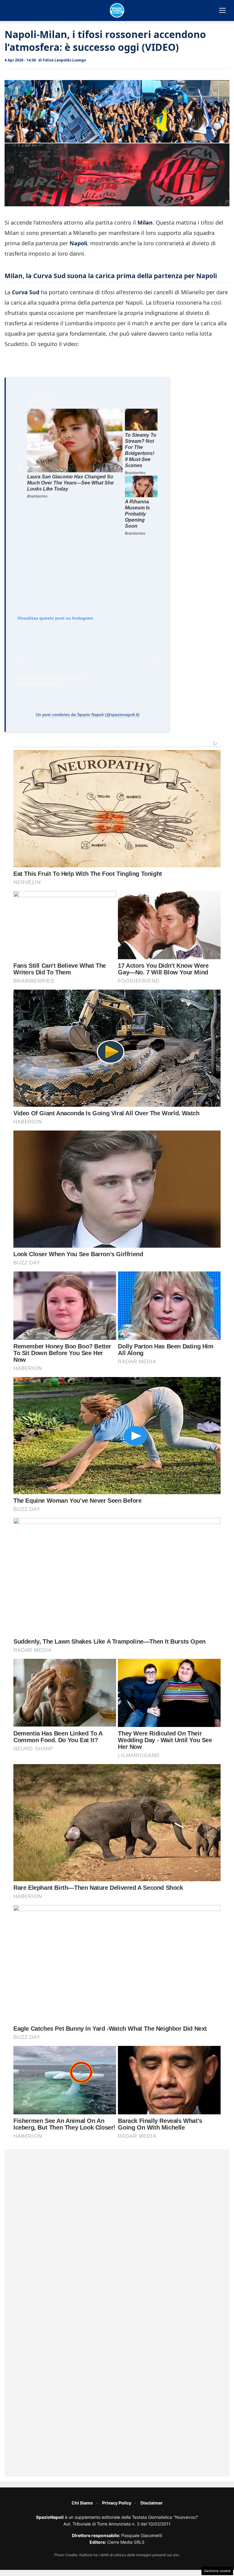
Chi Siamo (82, 2503)
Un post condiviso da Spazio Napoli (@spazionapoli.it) (88, 715)
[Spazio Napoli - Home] (117, 10)
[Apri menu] (222, 10)
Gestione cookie (217, 2571)
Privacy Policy (117, 2503)
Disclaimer (152, 2503)
